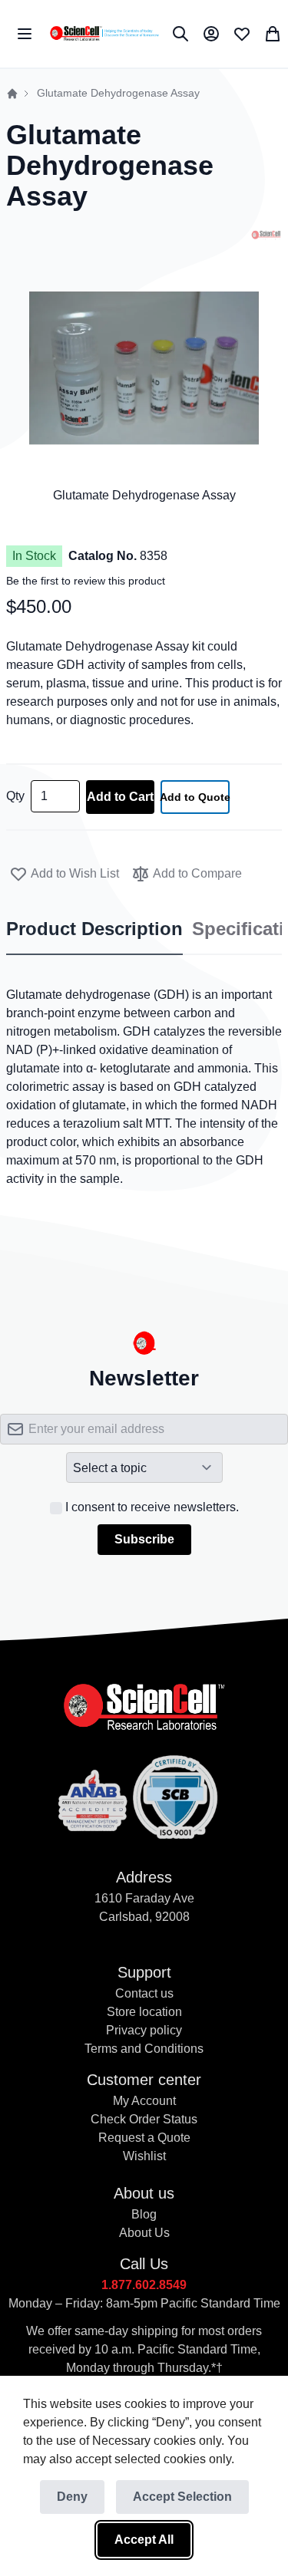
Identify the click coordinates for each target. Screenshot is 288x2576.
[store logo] (104, 34)
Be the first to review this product (86, 581)
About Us (144, 2233)
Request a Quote (144, 2138)
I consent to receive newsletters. (152, 1507)
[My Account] (211, 34)
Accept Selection (182, 2497)
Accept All (144, 2540)
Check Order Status (144, 2119)
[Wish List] (242, 34)
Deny (72, 2497)
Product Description (94, 929)
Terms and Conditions (144, 2049)
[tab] (94, 930)
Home (12, 94)
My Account (144, 2101)
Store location (144, 2012)
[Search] (180, 34)
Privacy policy (144, 2030)
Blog (144, 2214)
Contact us (144, 1993)
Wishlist (144, 2156)
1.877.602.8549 (144, 2285)
